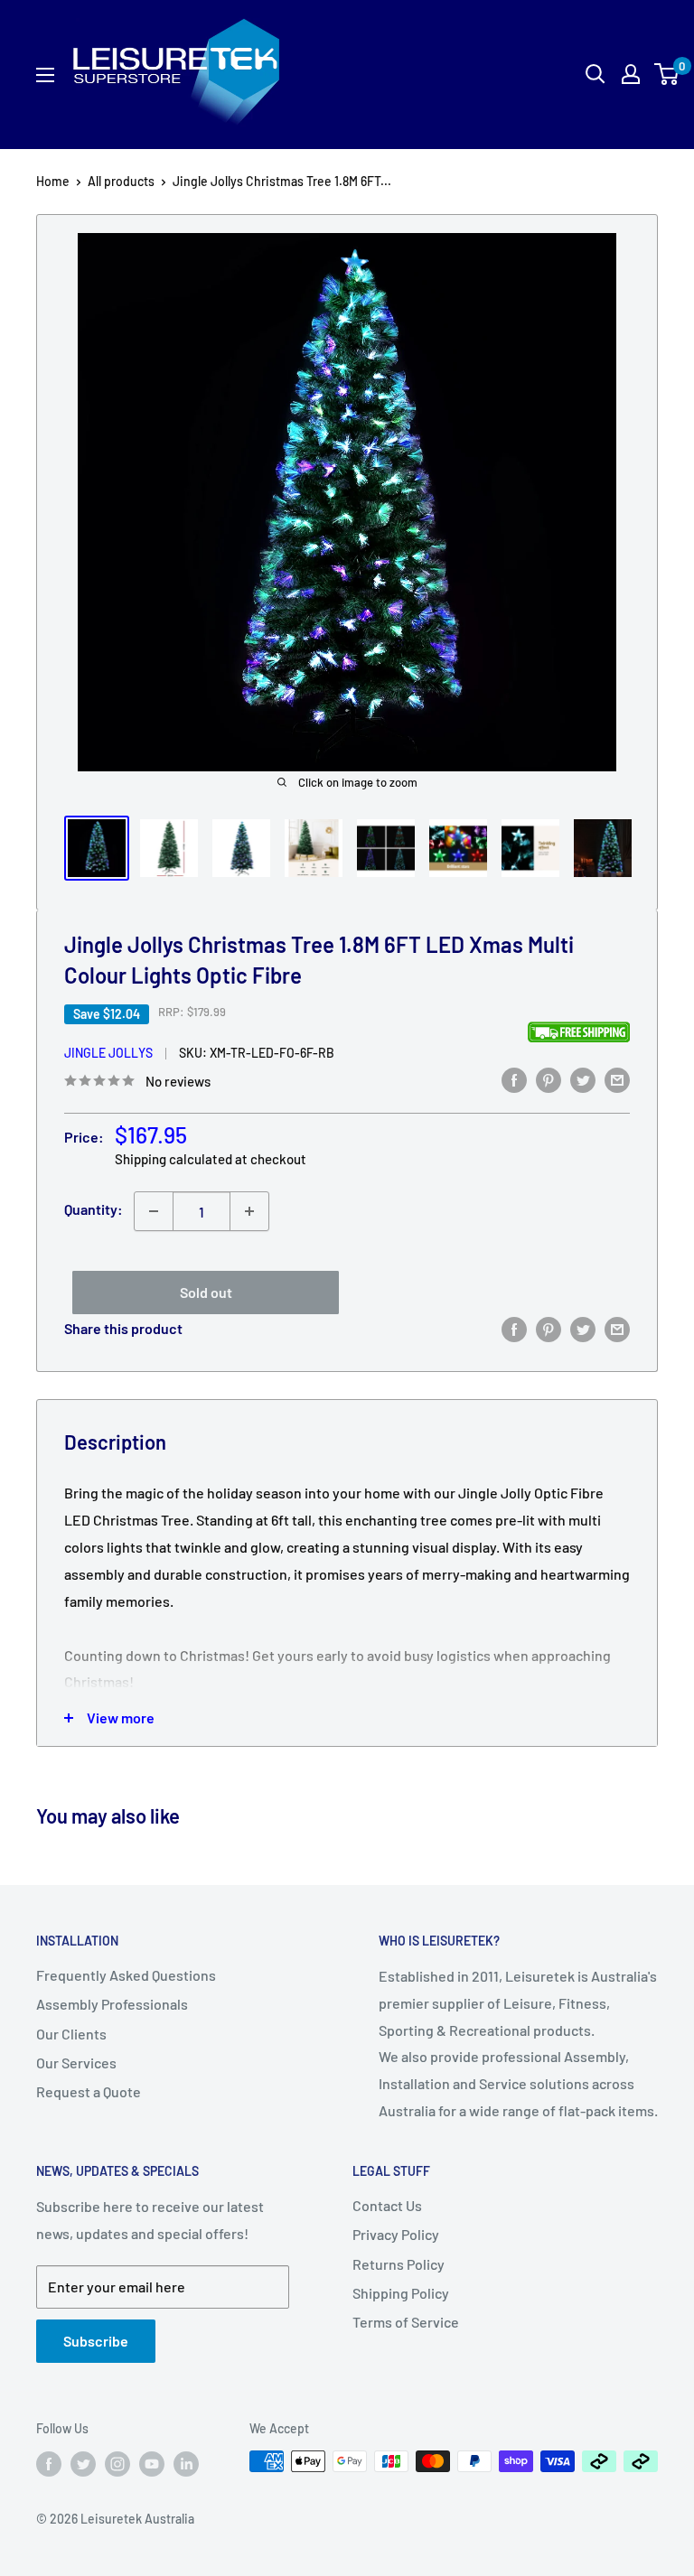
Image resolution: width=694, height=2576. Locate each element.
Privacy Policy (396, 2234)
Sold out (206, 1292)
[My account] (631, 74)
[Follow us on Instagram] (117, 2463)
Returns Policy (399, 2264)
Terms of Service (406, 2322)
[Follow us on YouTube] (152, 2463)
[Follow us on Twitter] (83, 2463)
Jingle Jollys (108, 1053)
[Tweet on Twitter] (583, 1079)
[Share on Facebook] (514, 1079)
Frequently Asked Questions (126, 1975)
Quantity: (94, 1209)
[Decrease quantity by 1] (154, 1211)
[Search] (530, 74)
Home (53, 181)
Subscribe (96, 2341)
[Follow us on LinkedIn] (186, 2463)
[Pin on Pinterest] (549, 1079)
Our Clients (71, 2034)
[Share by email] (617, 1079)
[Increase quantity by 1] (249, 1211)
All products (121, 181)
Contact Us (387, 2205)
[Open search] (596, 74)
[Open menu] (45, 75)
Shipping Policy (401, 2293)
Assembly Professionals (112, 2004)
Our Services (76, 2063)
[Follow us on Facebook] (49, 2463)
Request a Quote (89, 2091)
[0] (667, 74)
